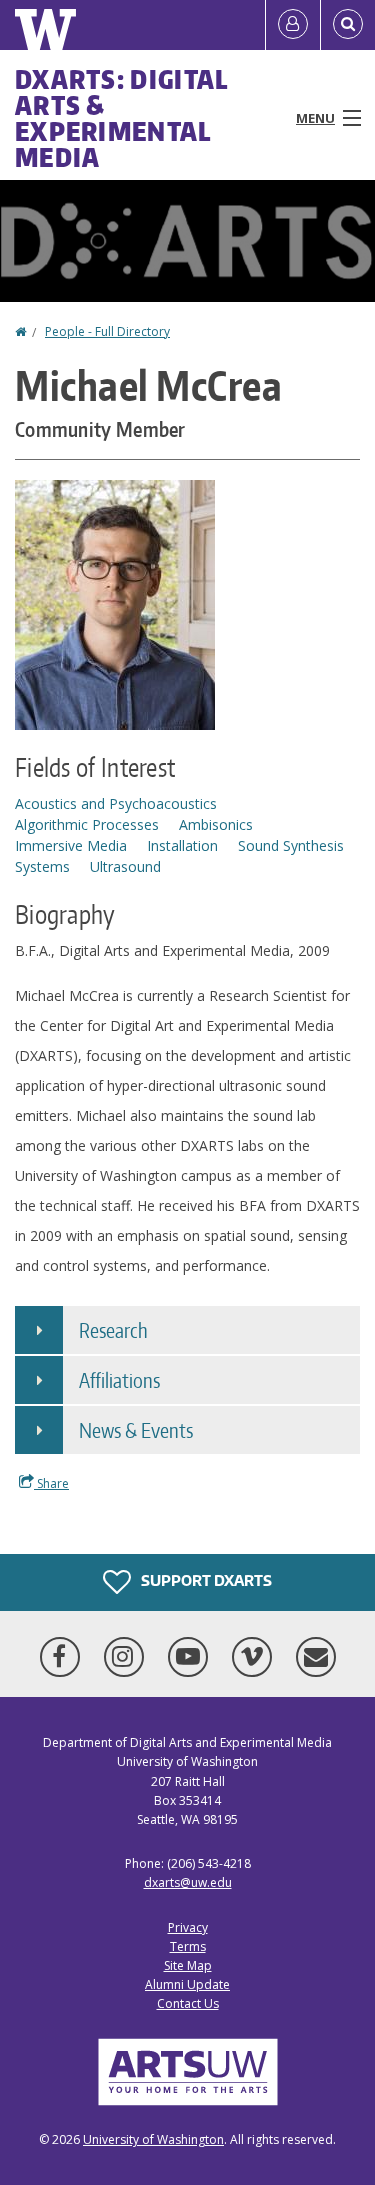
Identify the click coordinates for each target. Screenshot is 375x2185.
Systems (42, 866)
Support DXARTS (205, 1580)
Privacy (188, 1927)
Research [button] (113, 1330)
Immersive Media (71, 845)
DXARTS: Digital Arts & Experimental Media (122, 118)
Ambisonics (216, 824)
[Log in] (293, 25)
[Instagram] (128, 1657)
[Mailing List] (316, 1657)
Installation (182, 845)
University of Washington (153, 2139)
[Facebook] (64, 1657)
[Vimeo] (256, 1657)
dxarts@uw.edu (188, 1882)
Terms (188, 1946)
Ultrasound (125, 866)
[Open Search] (348, 25)
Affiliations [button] (119, 1380)
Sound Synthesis (291, 845)
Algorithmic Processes (87, 824)
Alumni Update (187, 1984)
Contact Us (188, 2003)
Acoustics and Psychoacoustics (116, 803)
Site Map (188, 1965)
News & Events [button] (136, 1430)
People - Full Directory (107, 331)
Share (51, 1483)
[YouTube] (192, 1657)
